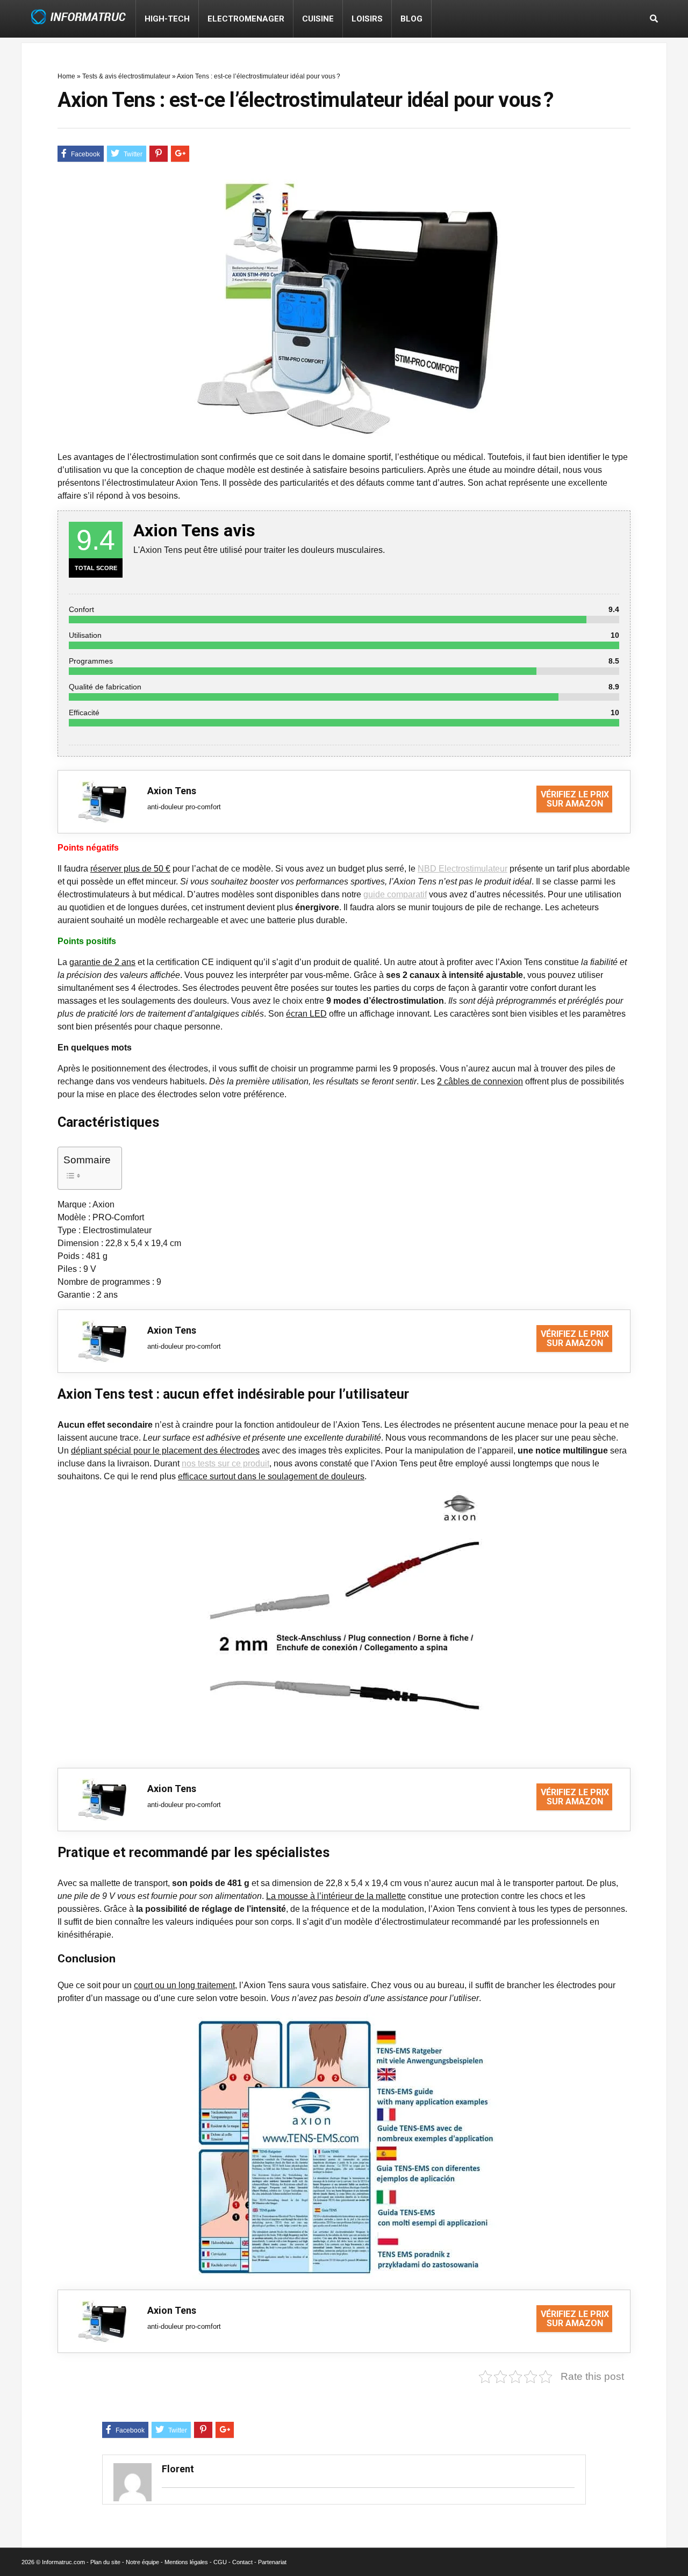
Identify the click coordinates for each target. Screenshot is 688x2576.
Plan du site (105, 2562)
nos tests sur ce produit (225, 1463)
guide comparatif (395, 894)
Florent (178, 2469)
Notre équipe (142, 2562)
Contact (242, 2562)
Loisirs (367, 19)
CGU (220, 2562)
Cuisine (318, 19)
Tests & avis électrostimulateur (126, 76)
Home (66, 76)
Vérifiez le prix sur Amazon (575, 799)
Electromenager (246, 19)
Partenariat (272, 2562)
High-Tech (167, 19)
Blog (411, 19)
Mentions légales (186, 2562)
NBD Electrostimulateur (463, 869)
